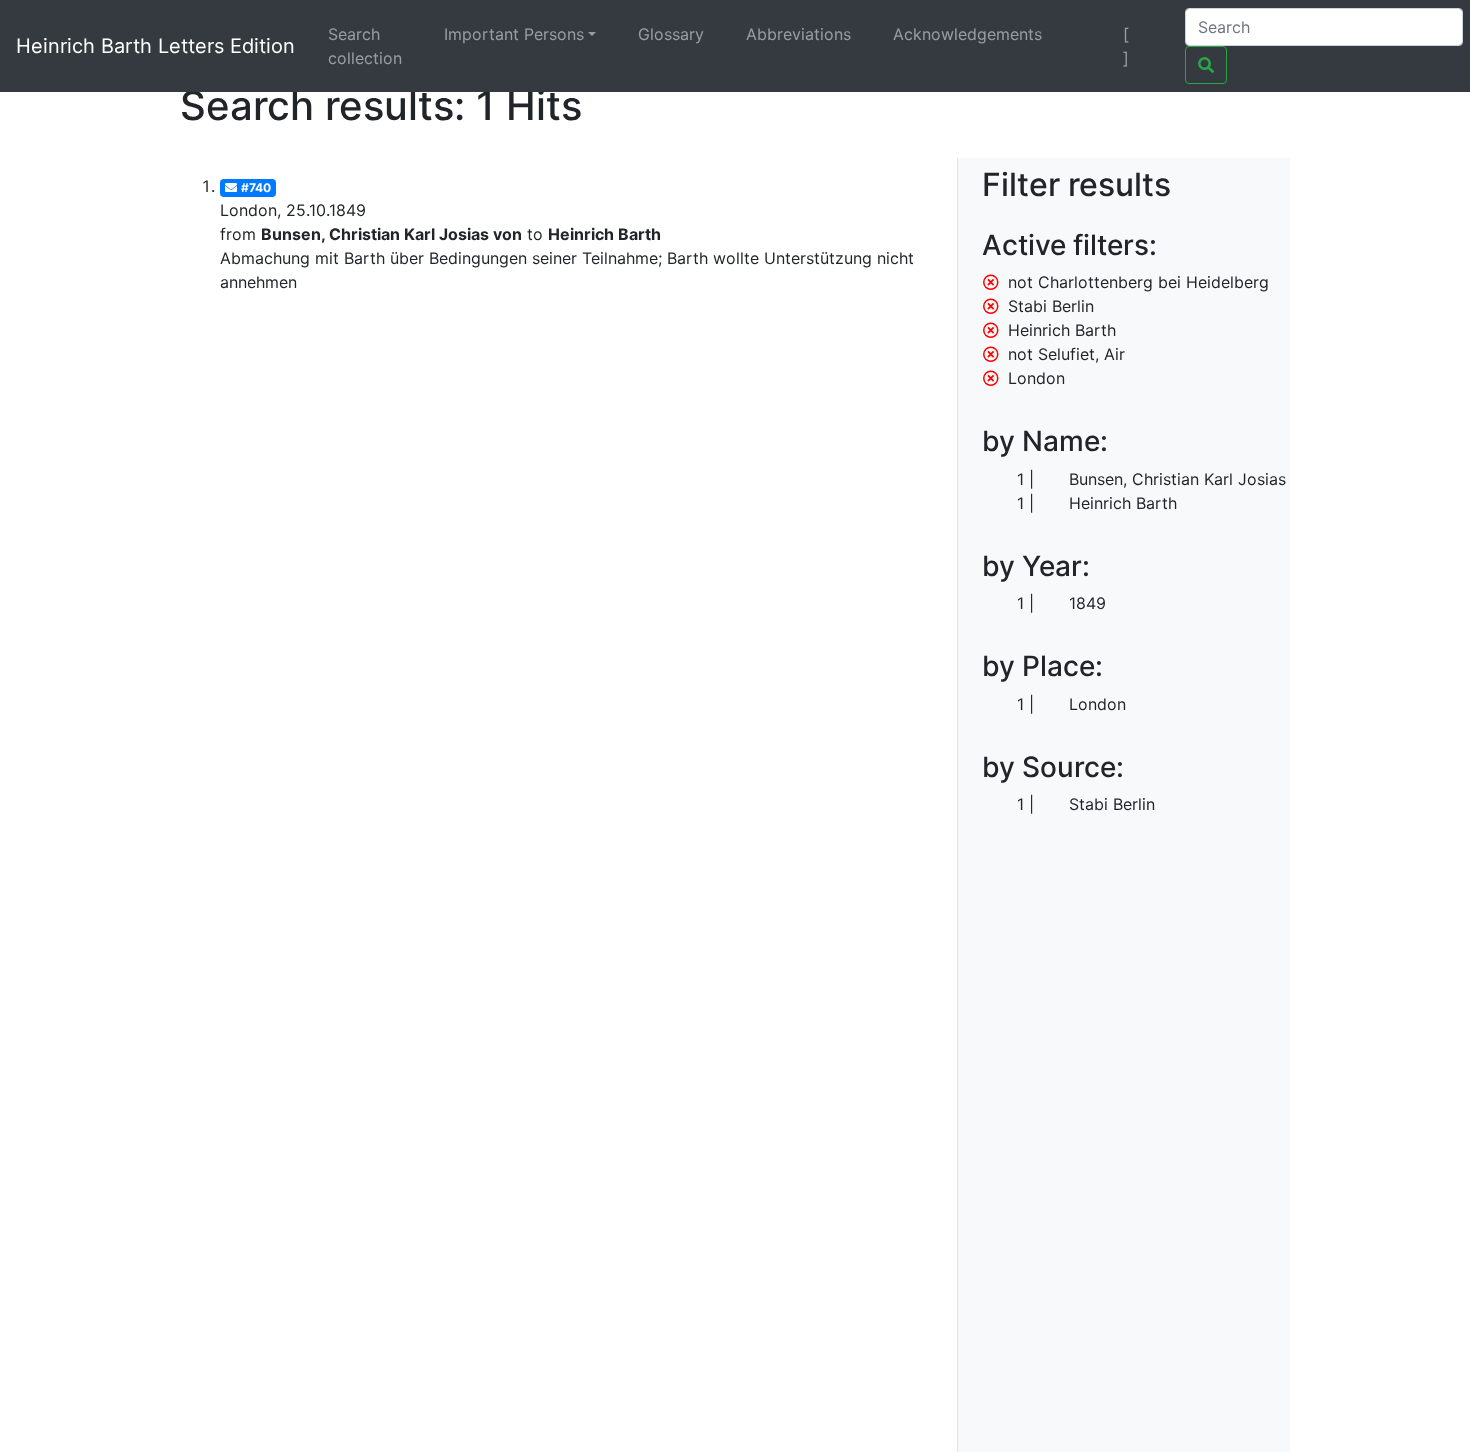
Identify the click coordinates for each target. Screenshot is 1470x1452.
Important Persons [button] (514, 34)
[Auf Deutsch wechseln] (1091, 34)
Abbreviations (798, 34)
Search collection (365, 46)
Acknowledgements (967, 34)
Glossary (671, 34)
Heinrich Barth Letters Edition (155, 46)
